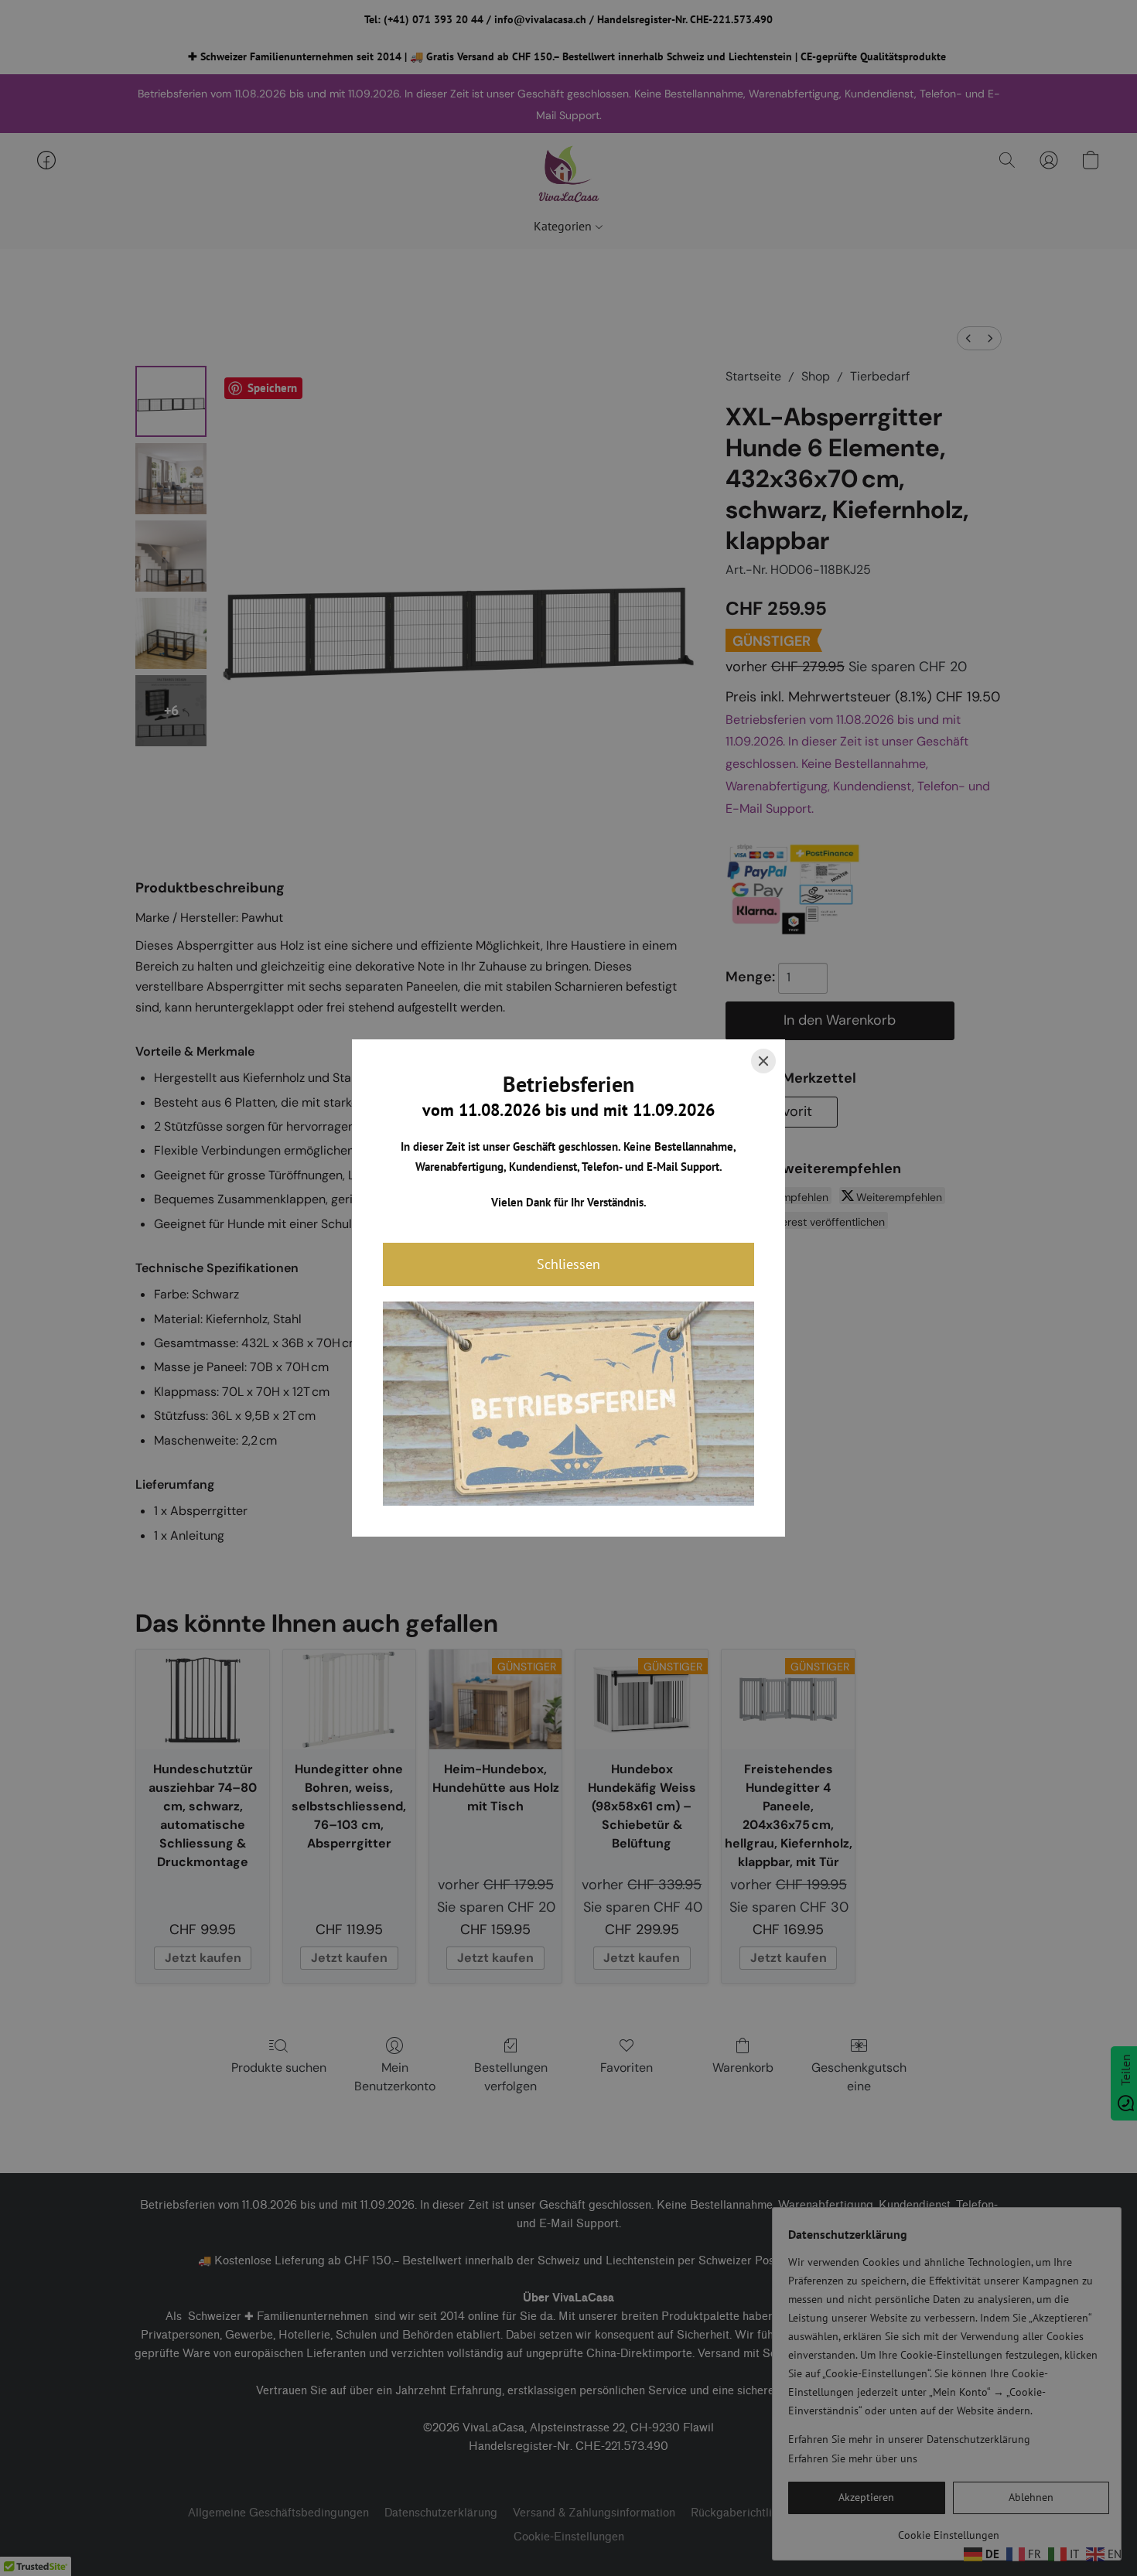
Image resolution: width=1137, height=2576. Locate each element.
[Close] (763, 1061)
